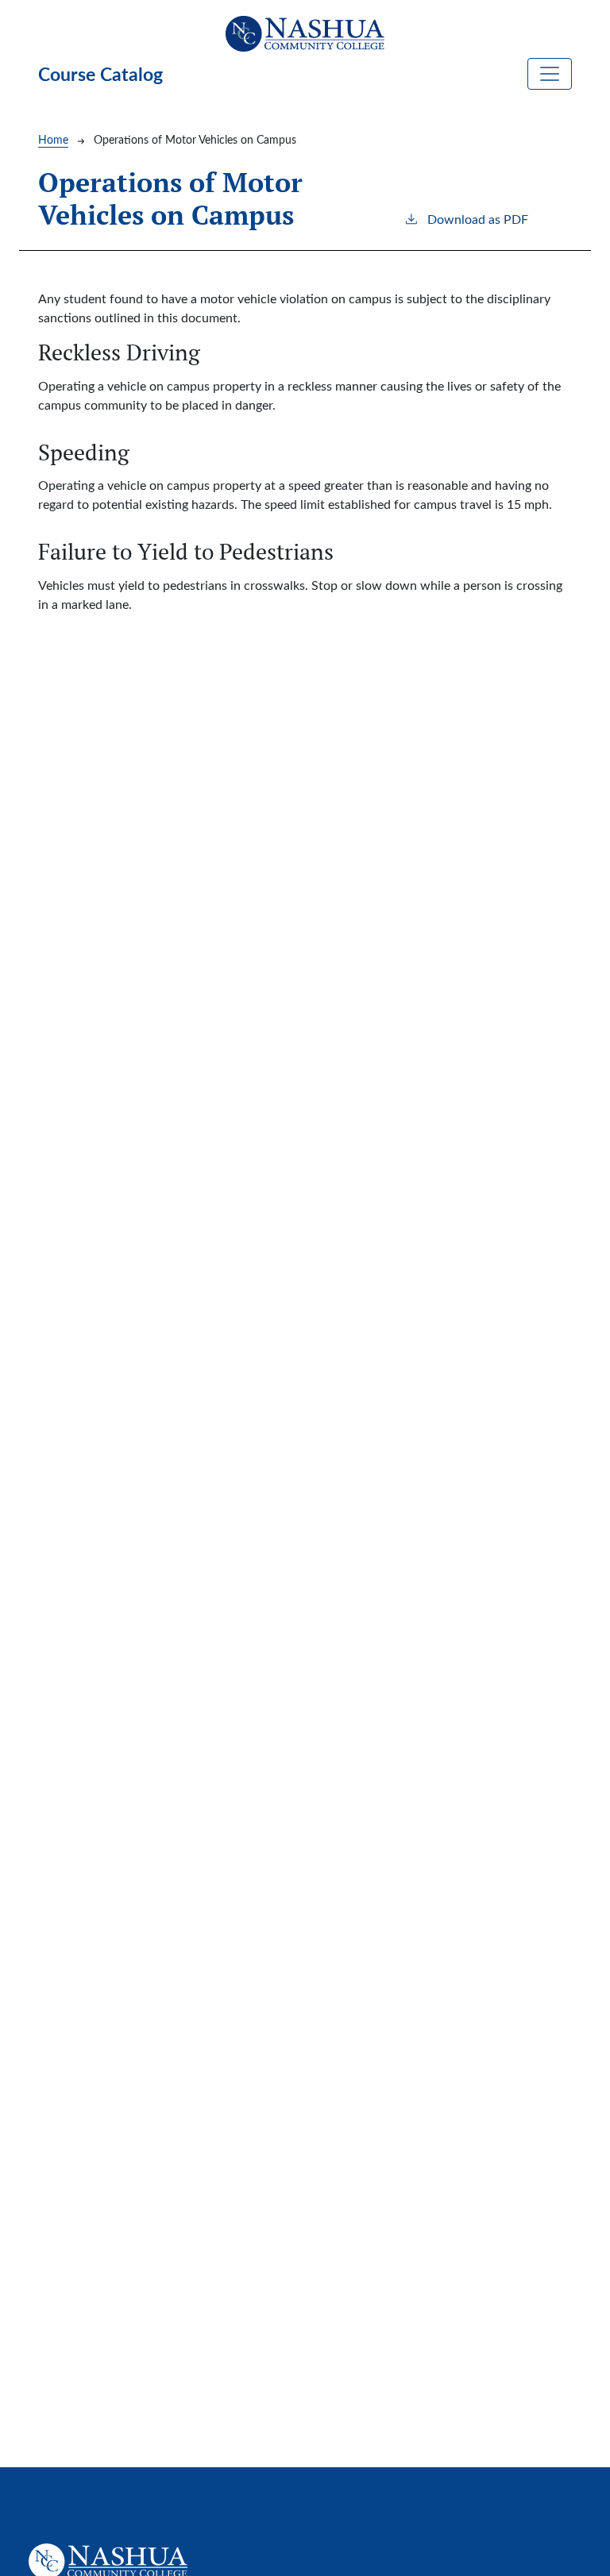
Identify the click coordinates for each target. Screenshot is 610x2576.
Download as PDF (478, 219)
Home (53, 139)
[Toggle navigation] (550, 74)
